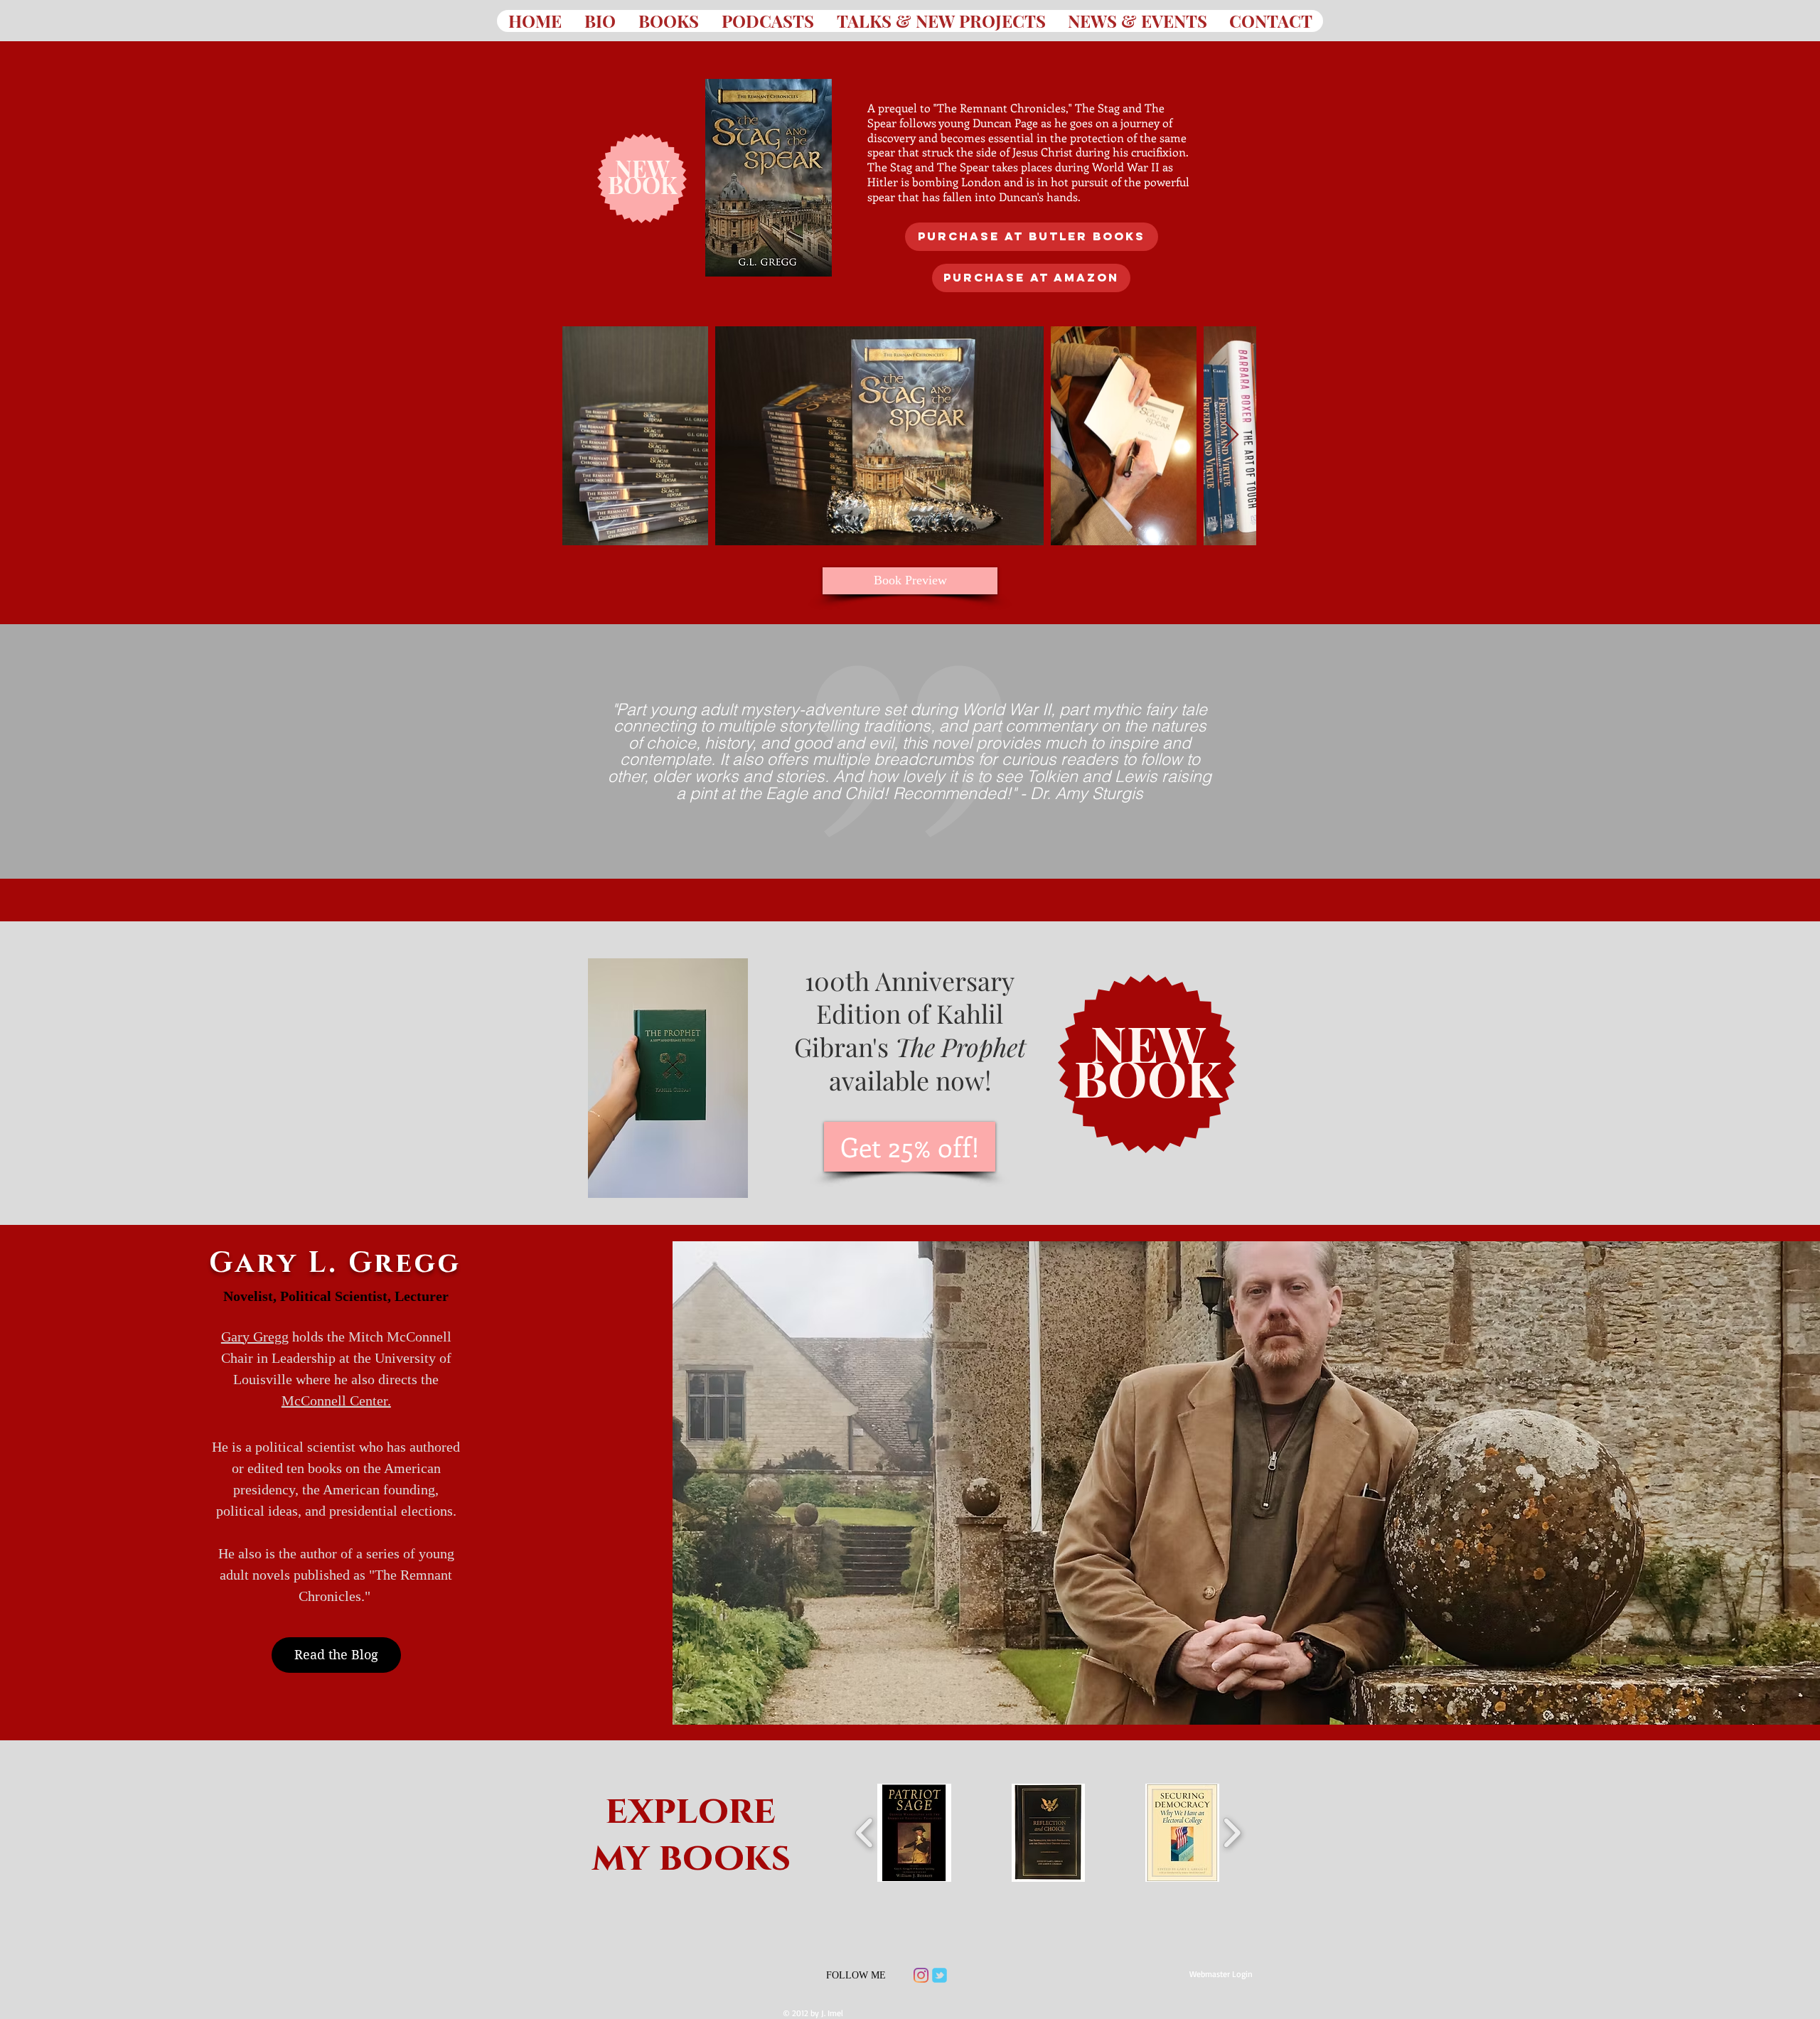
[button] (914, 1833)
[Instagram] (921, 1975)
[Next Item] (1232, 435)
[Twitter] (940, 1975)
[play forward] (1232, 1832)
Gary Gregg (255, 1337)
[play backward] (865, 1832)
